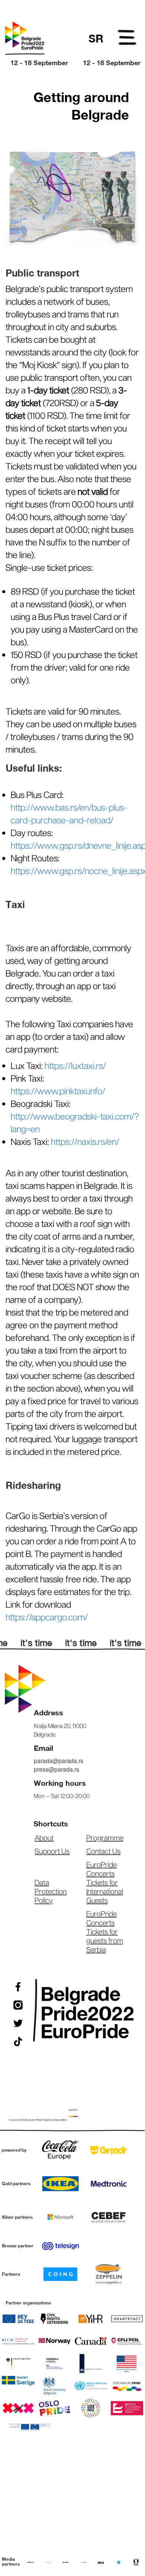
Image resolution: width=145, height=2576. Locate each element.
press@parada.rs (57, 1769)
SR (96, 38)
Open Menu (128, 39)
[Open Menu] (128, 39)
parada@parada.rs (59, 1761)
